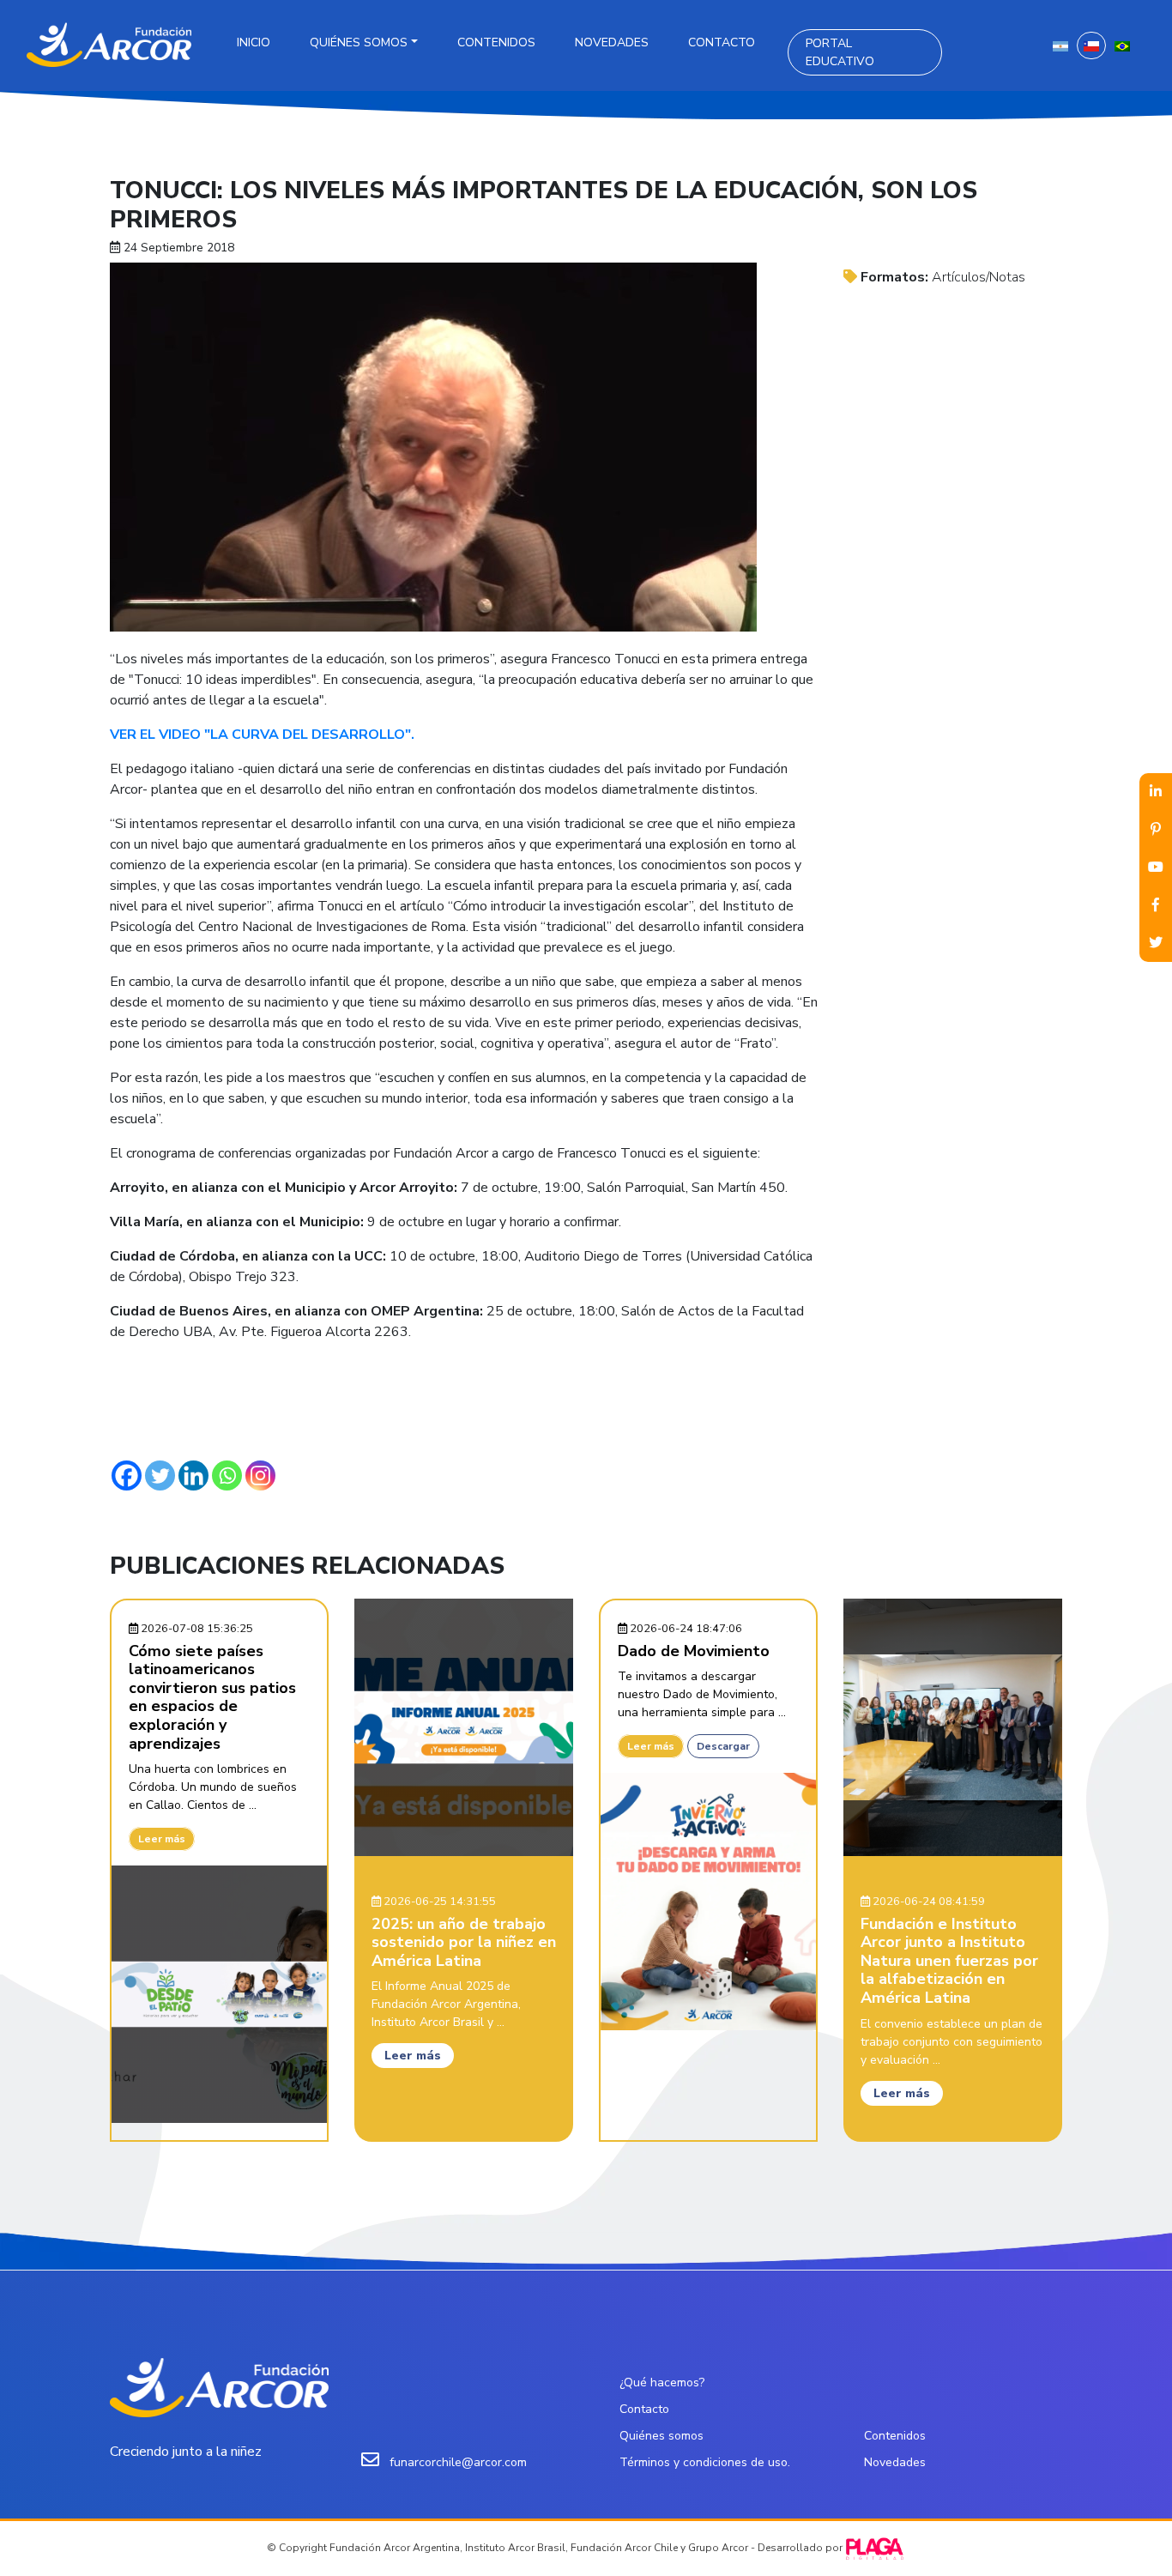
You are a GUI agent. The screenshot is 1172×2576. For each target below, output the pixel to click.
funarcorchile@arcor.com (458, 2462)
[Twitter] (160, 1475)
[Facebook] (127, 1475)
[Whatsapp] (227, 1475)
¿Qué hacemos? (662, 2382)
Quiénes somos (359, 42)
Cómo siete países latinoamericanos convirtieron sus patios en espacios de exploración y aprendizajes (212, 1697)
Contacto (722, 42)
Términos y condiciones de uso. (705, 2462)
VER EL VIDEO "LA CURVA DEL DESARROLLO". (262, 735)
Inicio (254, 42)
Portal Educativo (840, 52)
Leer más (162, 1839)
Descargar (723, 1746)
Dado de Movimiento (694, 1651)
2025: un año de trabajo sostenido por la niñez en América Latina (464, 1942)
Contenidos (496, 42)
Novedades (612, 42)
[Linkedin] (193, 1475)
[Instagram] (260, 1475)
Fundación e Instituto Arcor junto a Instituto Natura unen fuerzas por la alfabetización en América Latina (949, 1961)
